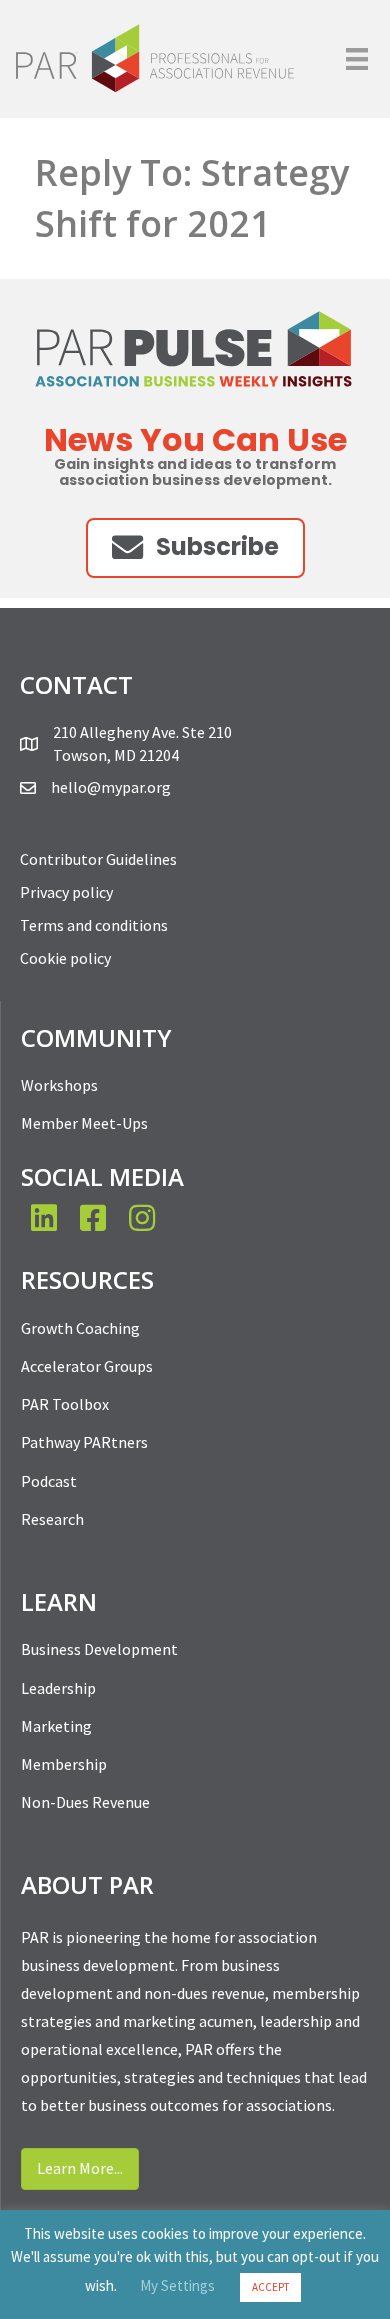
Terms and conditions (94, 925)
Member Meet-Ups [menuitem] (84, 1123)
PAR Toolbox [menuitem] (65, 1404)
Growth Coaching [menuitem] (80, 1328)
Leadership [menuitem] (58, 1688)
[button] (195, 547)
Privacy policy (66, 892)
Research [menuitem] (52, 1519)
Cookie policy (65, 958)
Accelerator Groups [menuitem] (87, 1366)
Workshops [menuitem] (59, 1085)
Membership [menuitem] (64, 1764)
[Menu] (357, 59)
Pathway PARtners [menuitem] (84, 1442)
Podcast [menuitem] (49, 1481)
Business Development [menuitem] (99, 1649)
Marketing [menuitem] (56, 1726)
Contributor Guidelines (98, 859)
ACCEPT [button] (270, 2287)
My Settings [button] (177, 2285)
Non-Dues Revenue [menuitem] (85, 1802)
